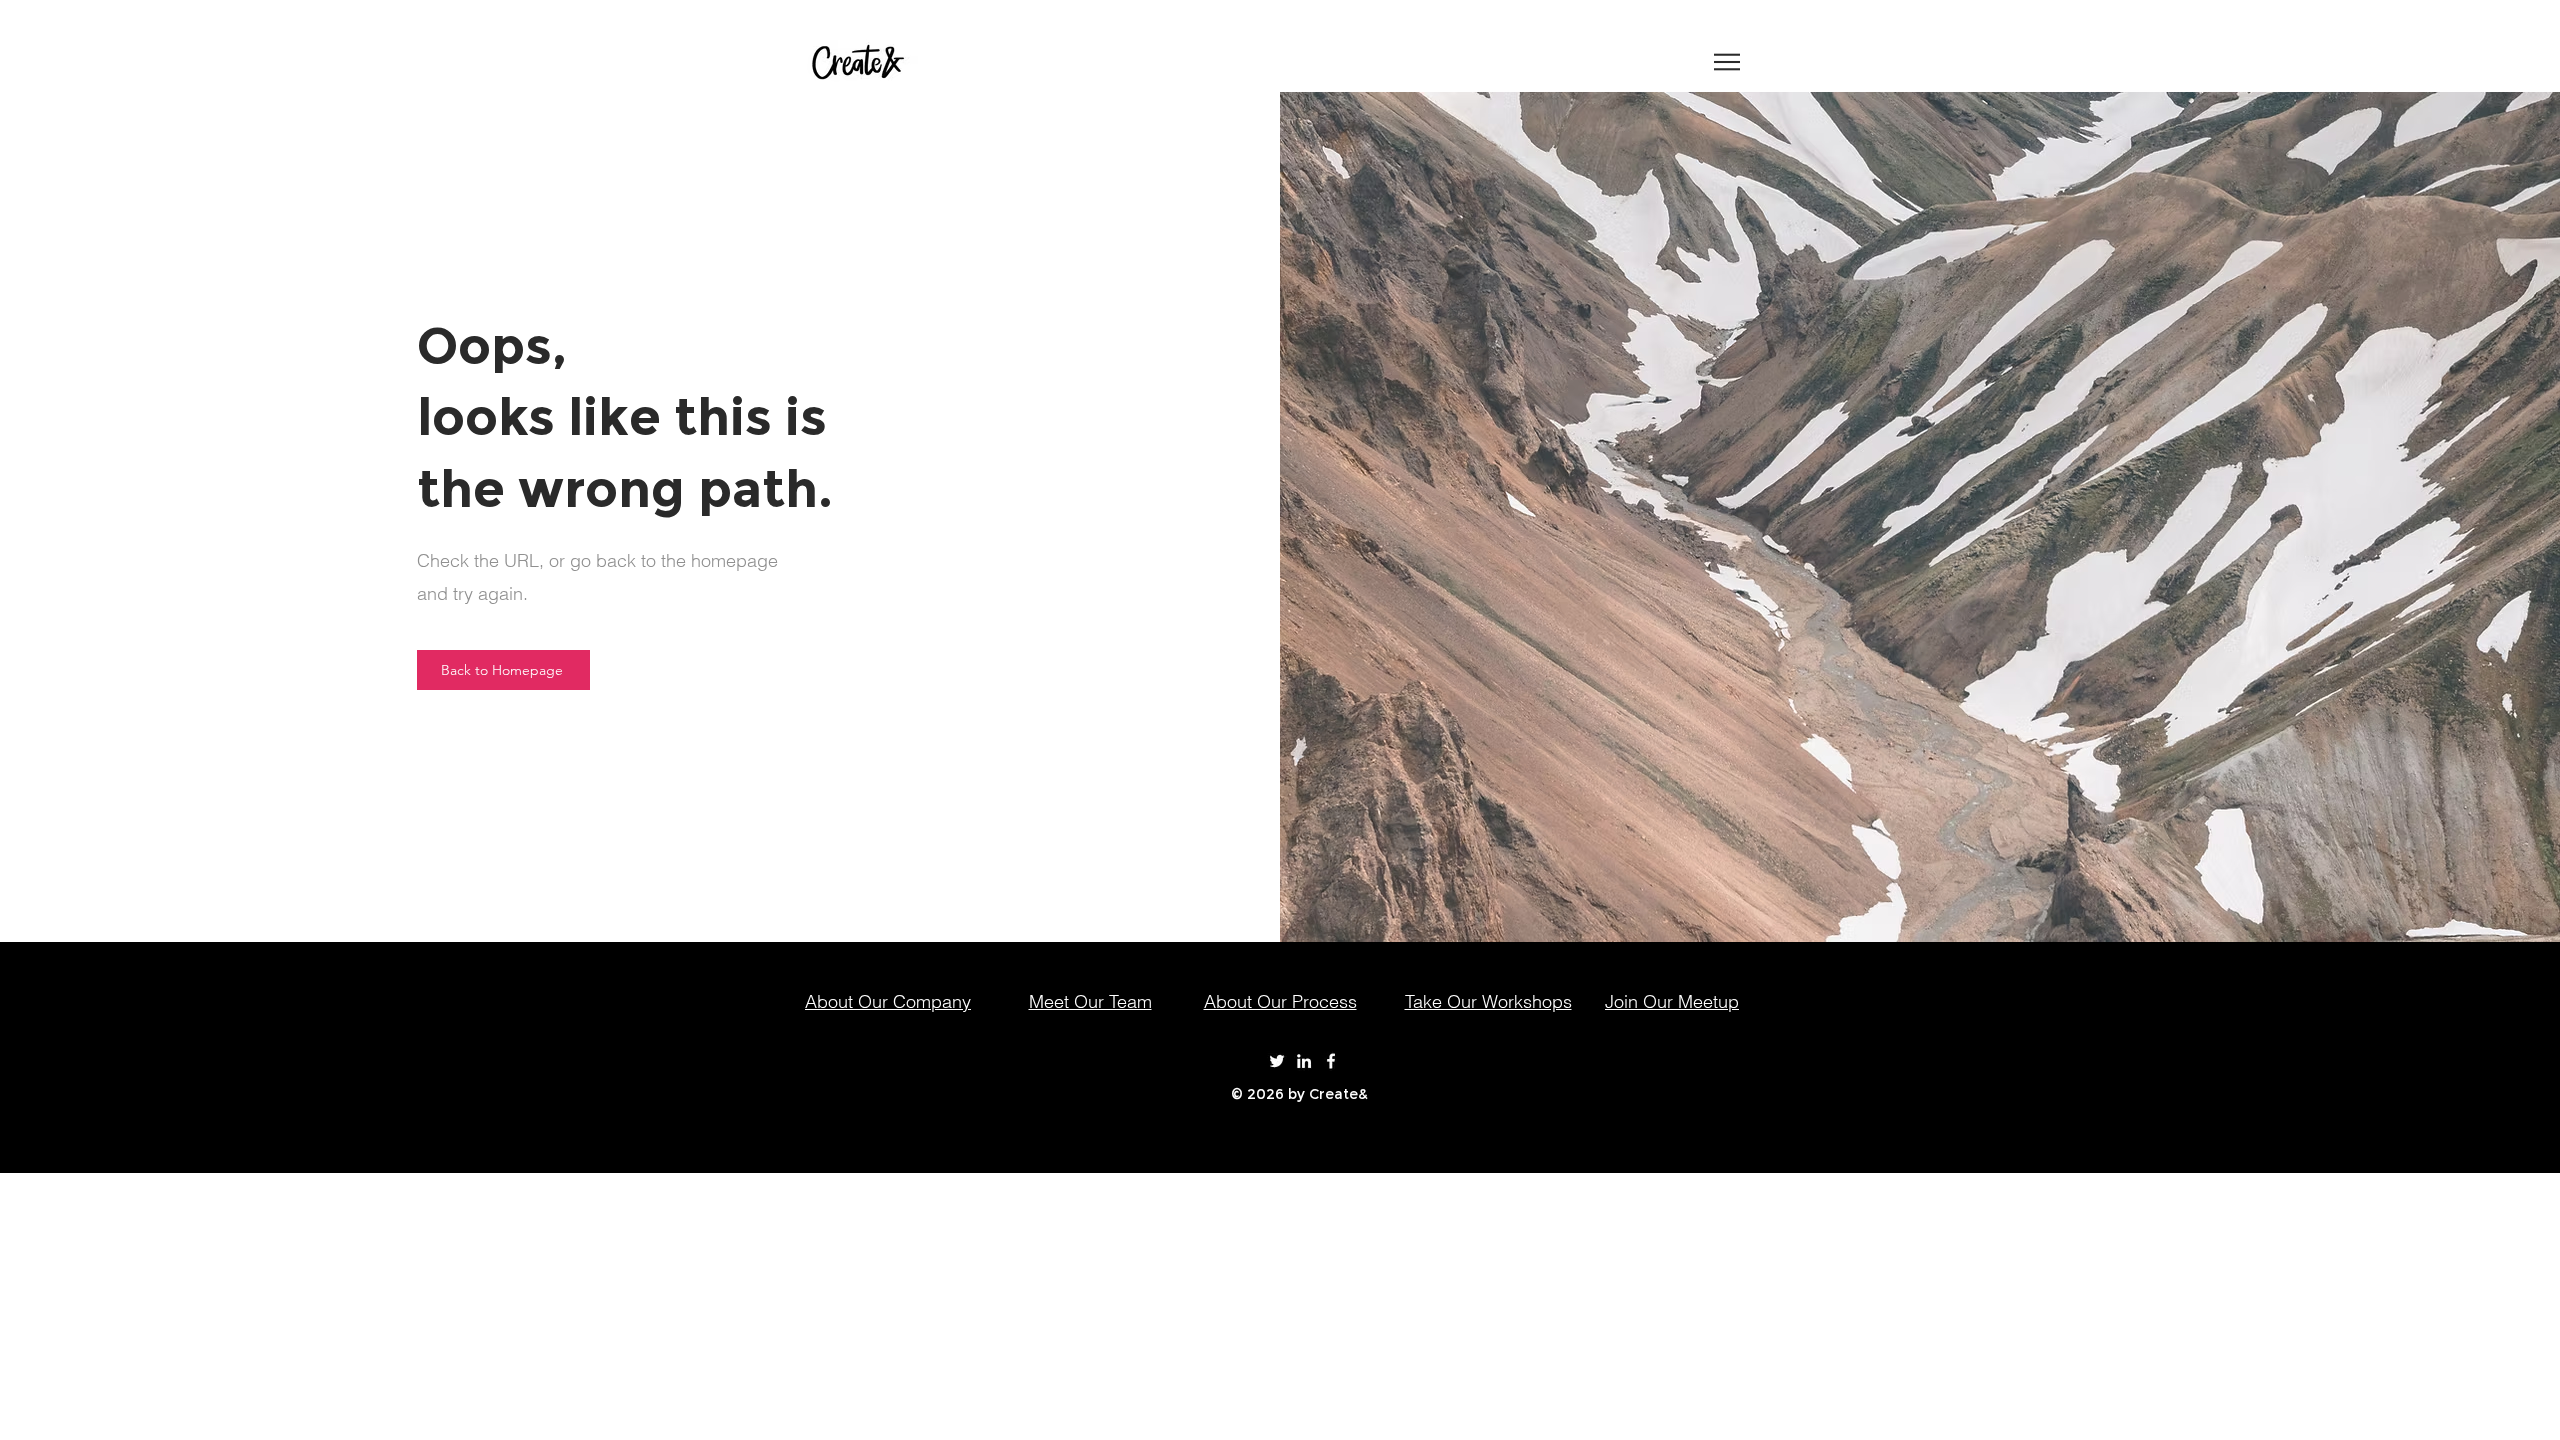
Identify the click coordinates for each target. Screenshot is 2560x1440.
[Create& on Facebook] (1331, 1061)
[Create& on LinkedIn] (1304, 1061)
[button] (1727, 62)
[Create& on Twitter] (1277, 1061)
